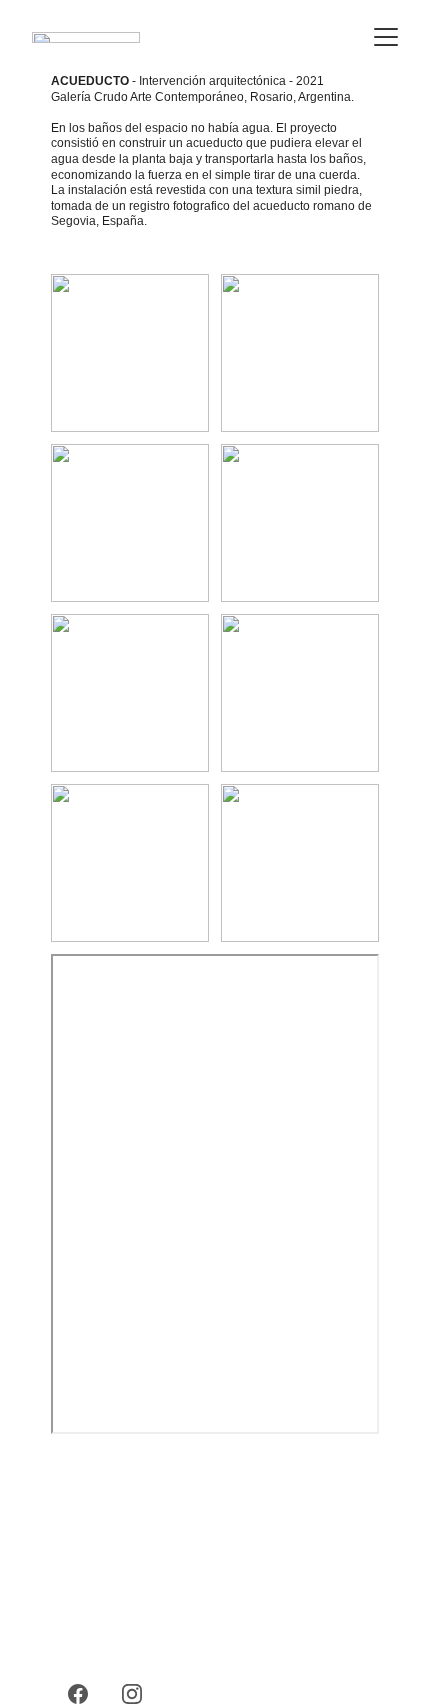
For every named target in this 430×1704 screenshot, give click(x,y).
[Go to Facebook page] (78, 1694)
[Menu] (386, 37)
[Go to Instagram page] (132, 1694)
